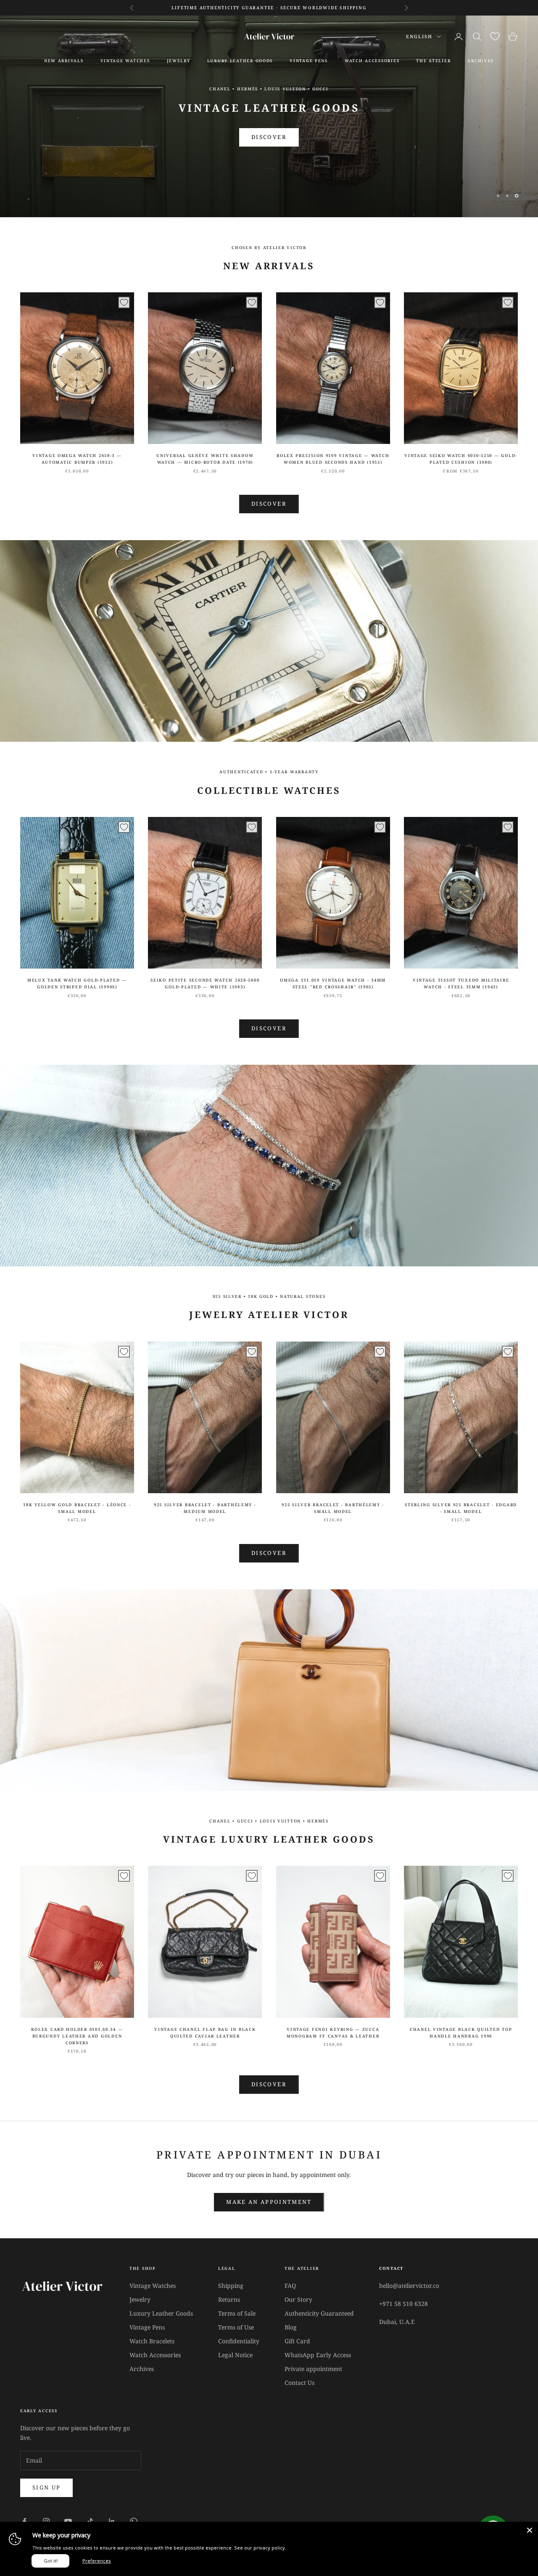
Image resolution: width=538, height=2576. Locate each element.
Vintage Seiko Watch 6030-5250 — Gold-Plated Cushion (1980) (461, 459)
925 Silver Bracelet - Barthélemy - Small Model (333, 1508)
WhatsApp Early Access (318, 2355)
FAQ (290, 2286)
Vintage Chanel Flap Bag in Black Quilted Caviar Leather (205, 2033)
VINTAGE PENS (309, 61)
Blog (291, 2327)
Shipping (231, 2286)
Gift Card (297, 2341)
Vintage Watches (153, 2286)
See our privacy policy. (260, 2548)
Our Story (298, 2299)
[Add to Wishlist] (124, 302)
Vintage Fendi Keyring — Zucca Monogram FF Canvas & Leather (333, 2033)
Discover (269, 504)
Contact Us (299, 2383)
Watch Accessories (155, 2355)
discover (269, 1553)
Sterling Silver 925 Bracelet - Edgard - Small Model (461, 1508)
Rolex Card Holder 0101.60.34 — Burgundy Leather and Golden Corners (77, 2036)
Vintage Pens (147, 2327)
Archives (142, 2369)
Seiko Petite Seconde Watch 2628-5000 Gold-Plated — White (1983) (205, 983)
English (419, 36)
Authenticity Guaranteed (319, 2313)
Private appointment (313, 2369)
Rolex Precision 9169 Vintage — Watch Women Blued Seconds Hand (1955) (333, 459)
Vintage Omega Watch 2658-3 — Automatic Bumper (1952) (77, 459)
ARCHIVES (481, 61)
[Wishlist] (495, 36)
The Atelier (433, 61)
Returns (229, 2299)
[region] (269, 116)
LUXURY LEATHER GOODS (240, 61)
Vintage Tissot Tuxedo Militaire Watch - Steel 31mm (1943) (461, 983)
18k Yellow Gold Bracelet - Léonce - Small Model (77, 1508)
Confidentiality (239, 2341)
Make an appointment (269, 2202)
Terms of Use (236, 2327)
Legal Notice (235, 2355)
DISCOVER (269, 137)
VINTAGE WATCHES (125, 61)
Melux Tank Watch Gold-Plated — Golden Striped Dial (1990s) (77, 983)
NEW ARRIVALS (64, 61)
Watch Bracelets (152, 2341)
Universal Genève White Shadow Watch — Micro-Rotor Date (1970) (205, 459)
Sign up (46, 2487)
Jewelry (179, 61)
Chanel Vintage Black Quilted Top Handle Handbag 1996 (461, 2033)
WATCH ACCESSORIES (372, 61)
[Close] (530, 2530)
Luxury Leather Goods (161, 2313)
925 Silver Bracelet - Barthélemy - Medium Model (205, 1508)
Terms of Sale (237, 2313)
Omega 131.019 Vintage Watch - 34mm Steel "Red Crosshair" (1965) (333, 983)
